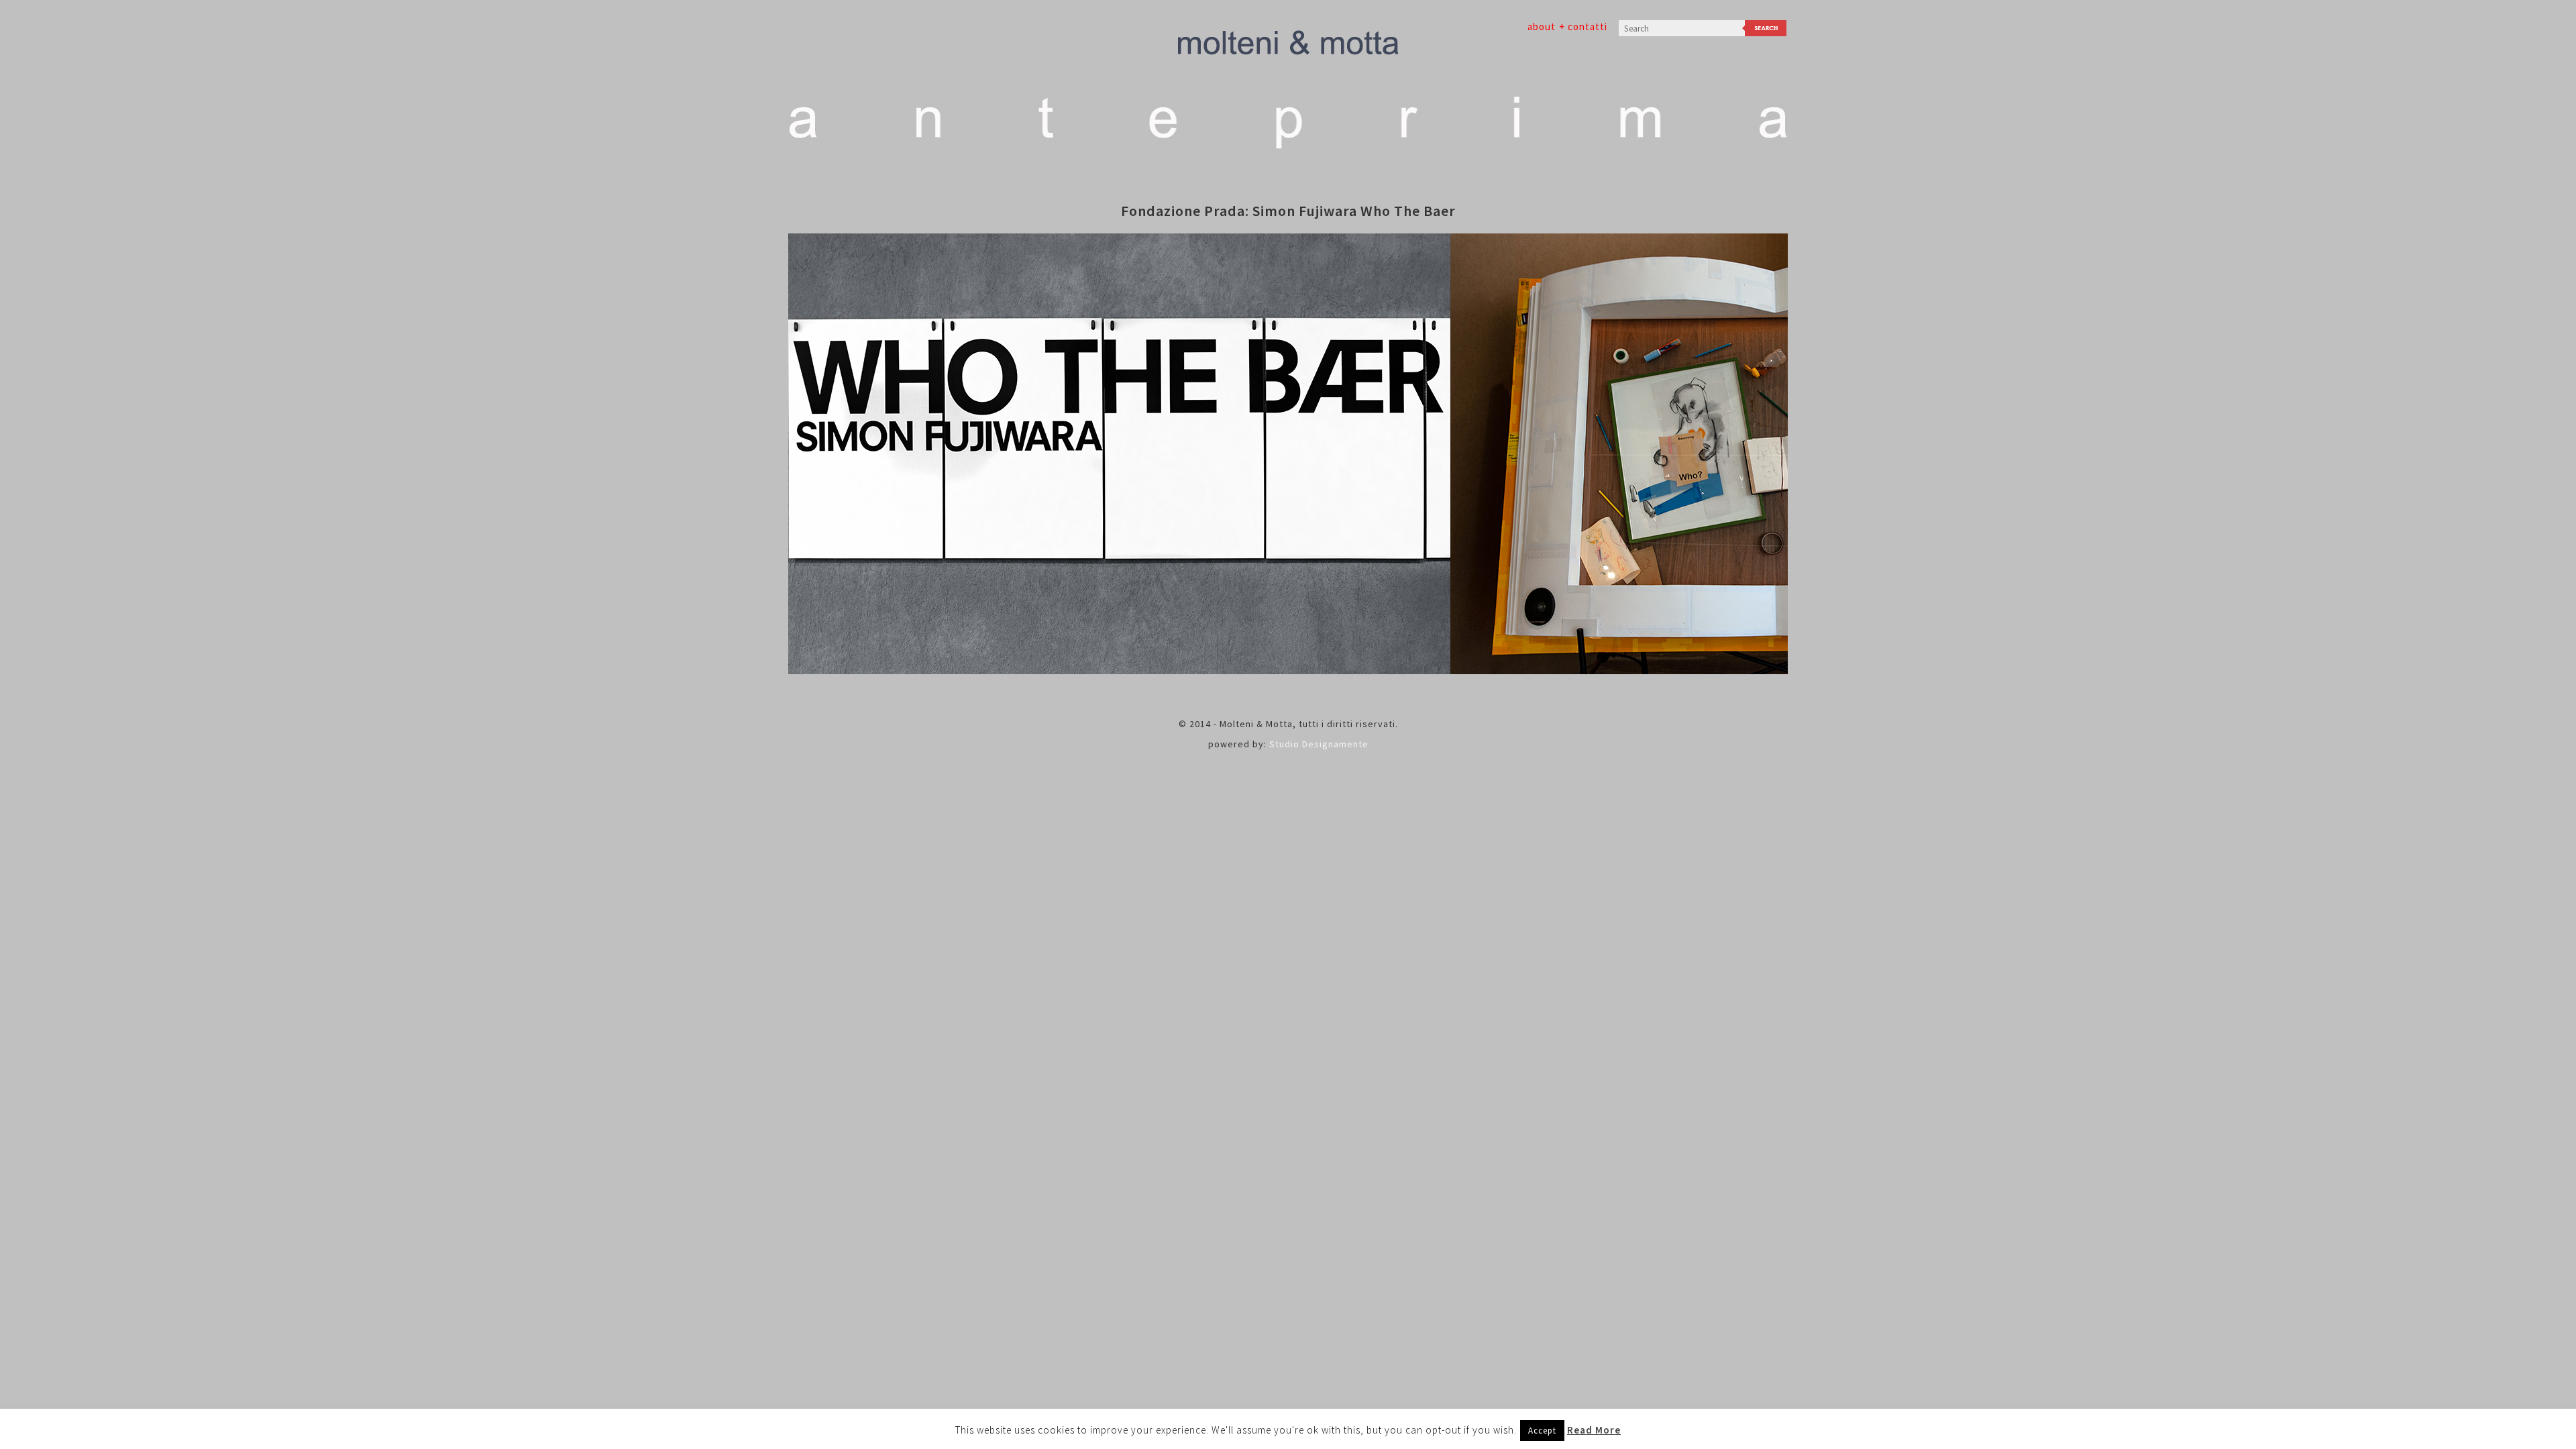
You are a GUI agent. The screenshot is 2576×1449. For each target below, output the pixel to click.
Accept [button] (1542, 1431)
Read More (1594, 1430)
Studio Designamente (1319, 744)
